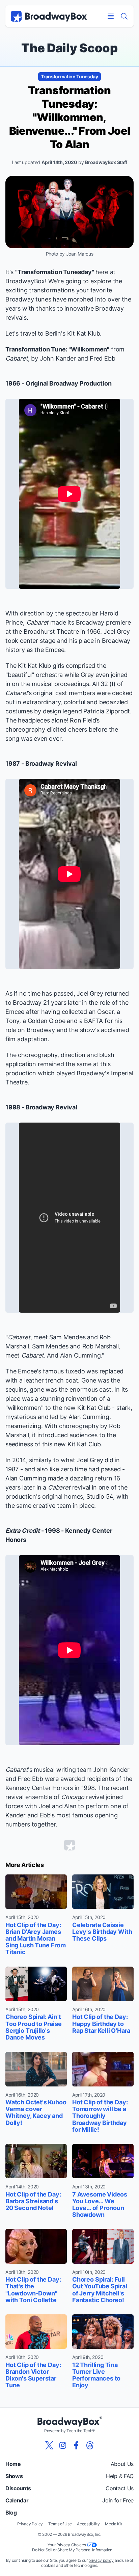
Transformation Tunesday (69, 76)
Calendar (17, 2500)
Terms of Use (60, 2524)
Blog (11, 2513)
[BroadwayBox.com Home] (49, 16)
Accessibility (88, 2524)
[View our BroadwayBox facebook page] (76, 2445)
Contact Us (120, 2488)
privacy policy (101, 2560)
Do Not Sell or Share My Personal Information (72, 2550)
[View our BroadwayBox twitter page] (49, 2445)
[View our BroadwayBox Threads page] (90, 2445)
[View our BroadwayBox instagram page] (63, 2445)
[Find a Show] (124, 16)
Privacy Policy (30, 2524)
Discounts (18, 2488)
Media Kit (113, 2524)
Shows (14, 2476)
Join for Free (118, 2500)
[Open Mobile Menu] (111, 16)
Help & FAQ (120, 2476)
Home (13, 2464)
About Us (122, 2464)
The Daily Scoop (69, 48)
